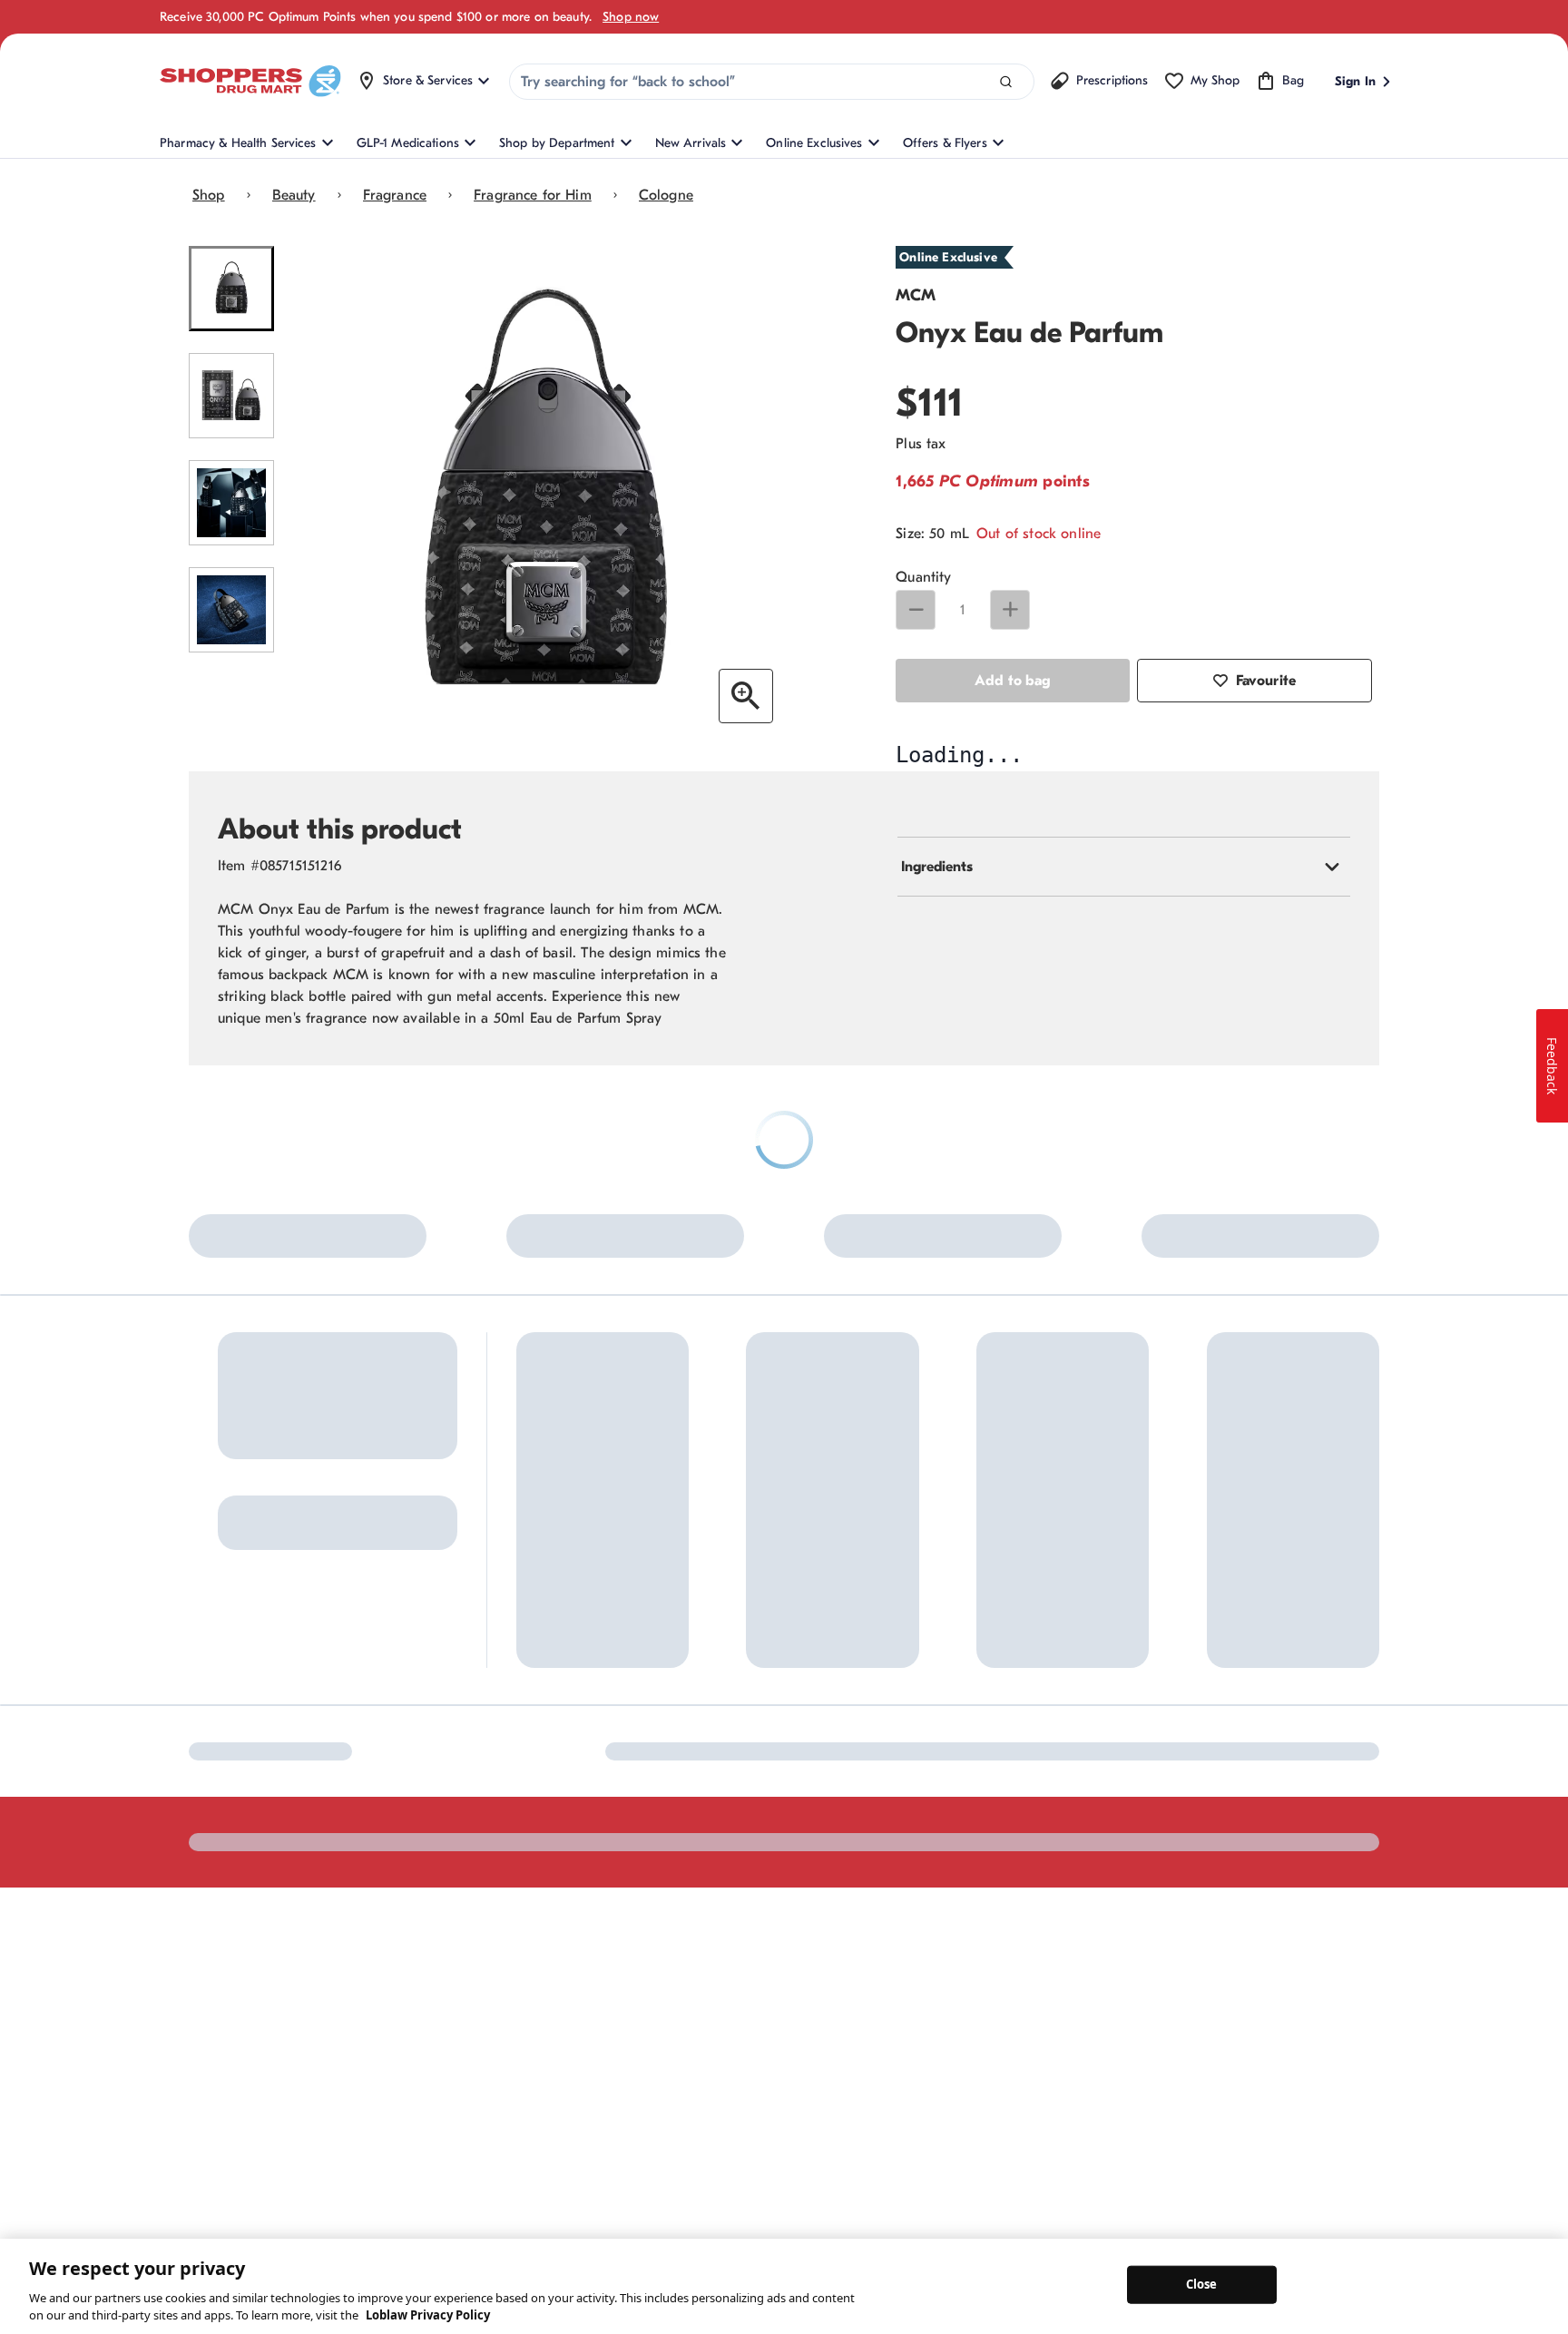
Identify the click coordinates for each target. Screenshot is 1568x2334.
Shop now (631, 17)
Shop (209, 195)
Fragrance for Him (533, 195)
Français (998, 2070)
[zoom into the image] (746, 696)
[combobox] (772, 82)
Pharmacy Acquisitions (862, 1942)
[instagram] (239, 2071)
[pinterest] (277, 2071)
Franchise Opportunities (865, 1912)
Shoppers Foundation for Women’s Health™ (868, 1813)
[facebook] (201, 2071)
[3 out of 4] (231, 503)
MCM (916, 295)
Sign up (216, 1868)
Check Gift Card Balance (1036, 1804)
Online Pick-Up (696, 1953)
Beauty (294, 195)
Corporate (827, 1853)
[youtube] (391, 2071)
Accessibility (1085, 2070)
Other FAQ (546, 1893)
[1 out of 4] (231, 289)
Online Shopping (563, 1804)
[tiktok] (315, 2071)
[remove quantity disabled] (916, 610)
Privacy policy (1340, 2070)
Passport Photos (1010, 1893)
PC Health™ (998, 1834)
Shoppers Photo (1010, 1863)
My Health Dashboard (578, 1863)
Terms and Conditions (1210, 2070)
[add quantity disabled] (1010, 610)
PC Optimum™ (557, 1834)
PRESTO (987, 1953)
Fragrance (395, 195)
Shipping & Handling (711, 1893)
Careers (820, 1972)
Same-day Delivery (705, 1923)
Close (1202, 2284)
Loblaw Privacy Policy (428, 2315)
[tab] (1124, 1221)
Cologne (666, 195)
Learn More (399, 1653)
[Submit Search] (1006, 82)
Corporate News (844, 1883)
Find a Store (687, 1834)
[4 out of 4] (231, 610)
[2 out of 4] (231, 396)
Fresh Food (996, 1923)
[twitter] (353, 2071)
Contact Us (685, 1804)
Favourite (1266, 681)
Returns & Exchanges (712, 1863)
